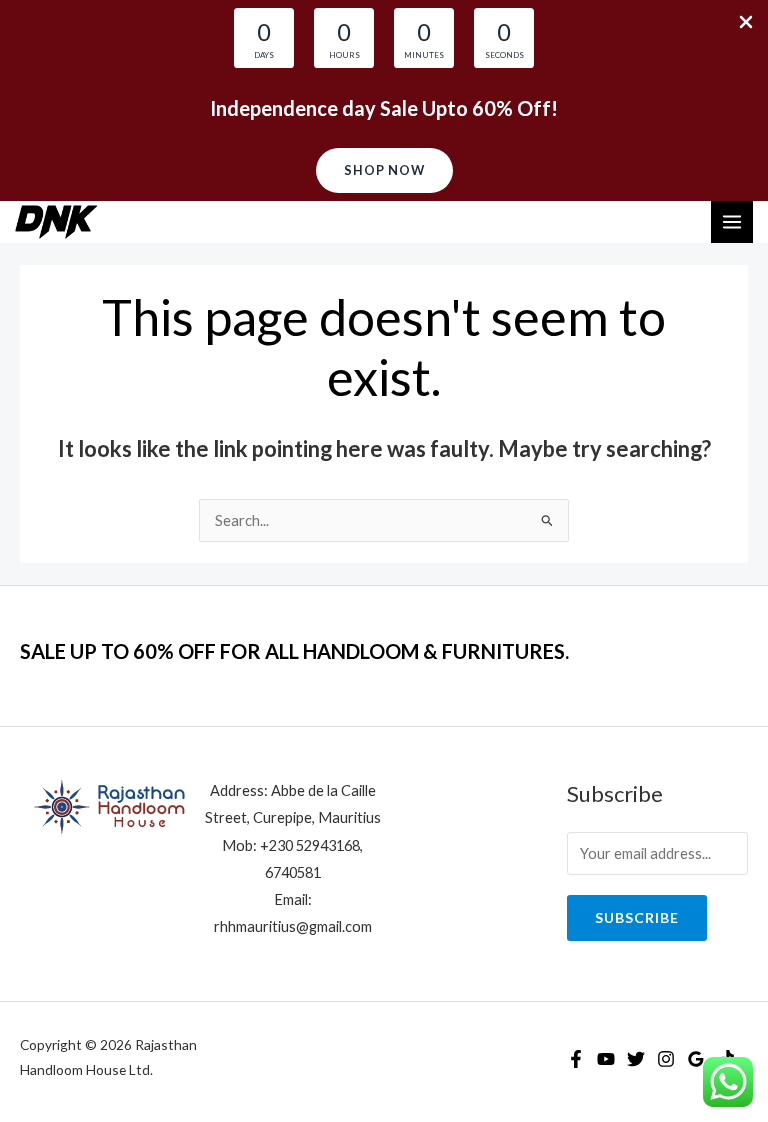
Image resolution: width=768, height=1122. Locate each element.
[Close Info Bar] (746, 23)
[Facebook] (576, 1059)
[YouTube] (606, 1059)
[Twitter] (636, 1059)
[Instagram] (666, 1059)
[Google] (696, 1059)
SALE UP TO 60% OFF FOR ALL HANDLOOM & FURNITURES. (294, 651)
